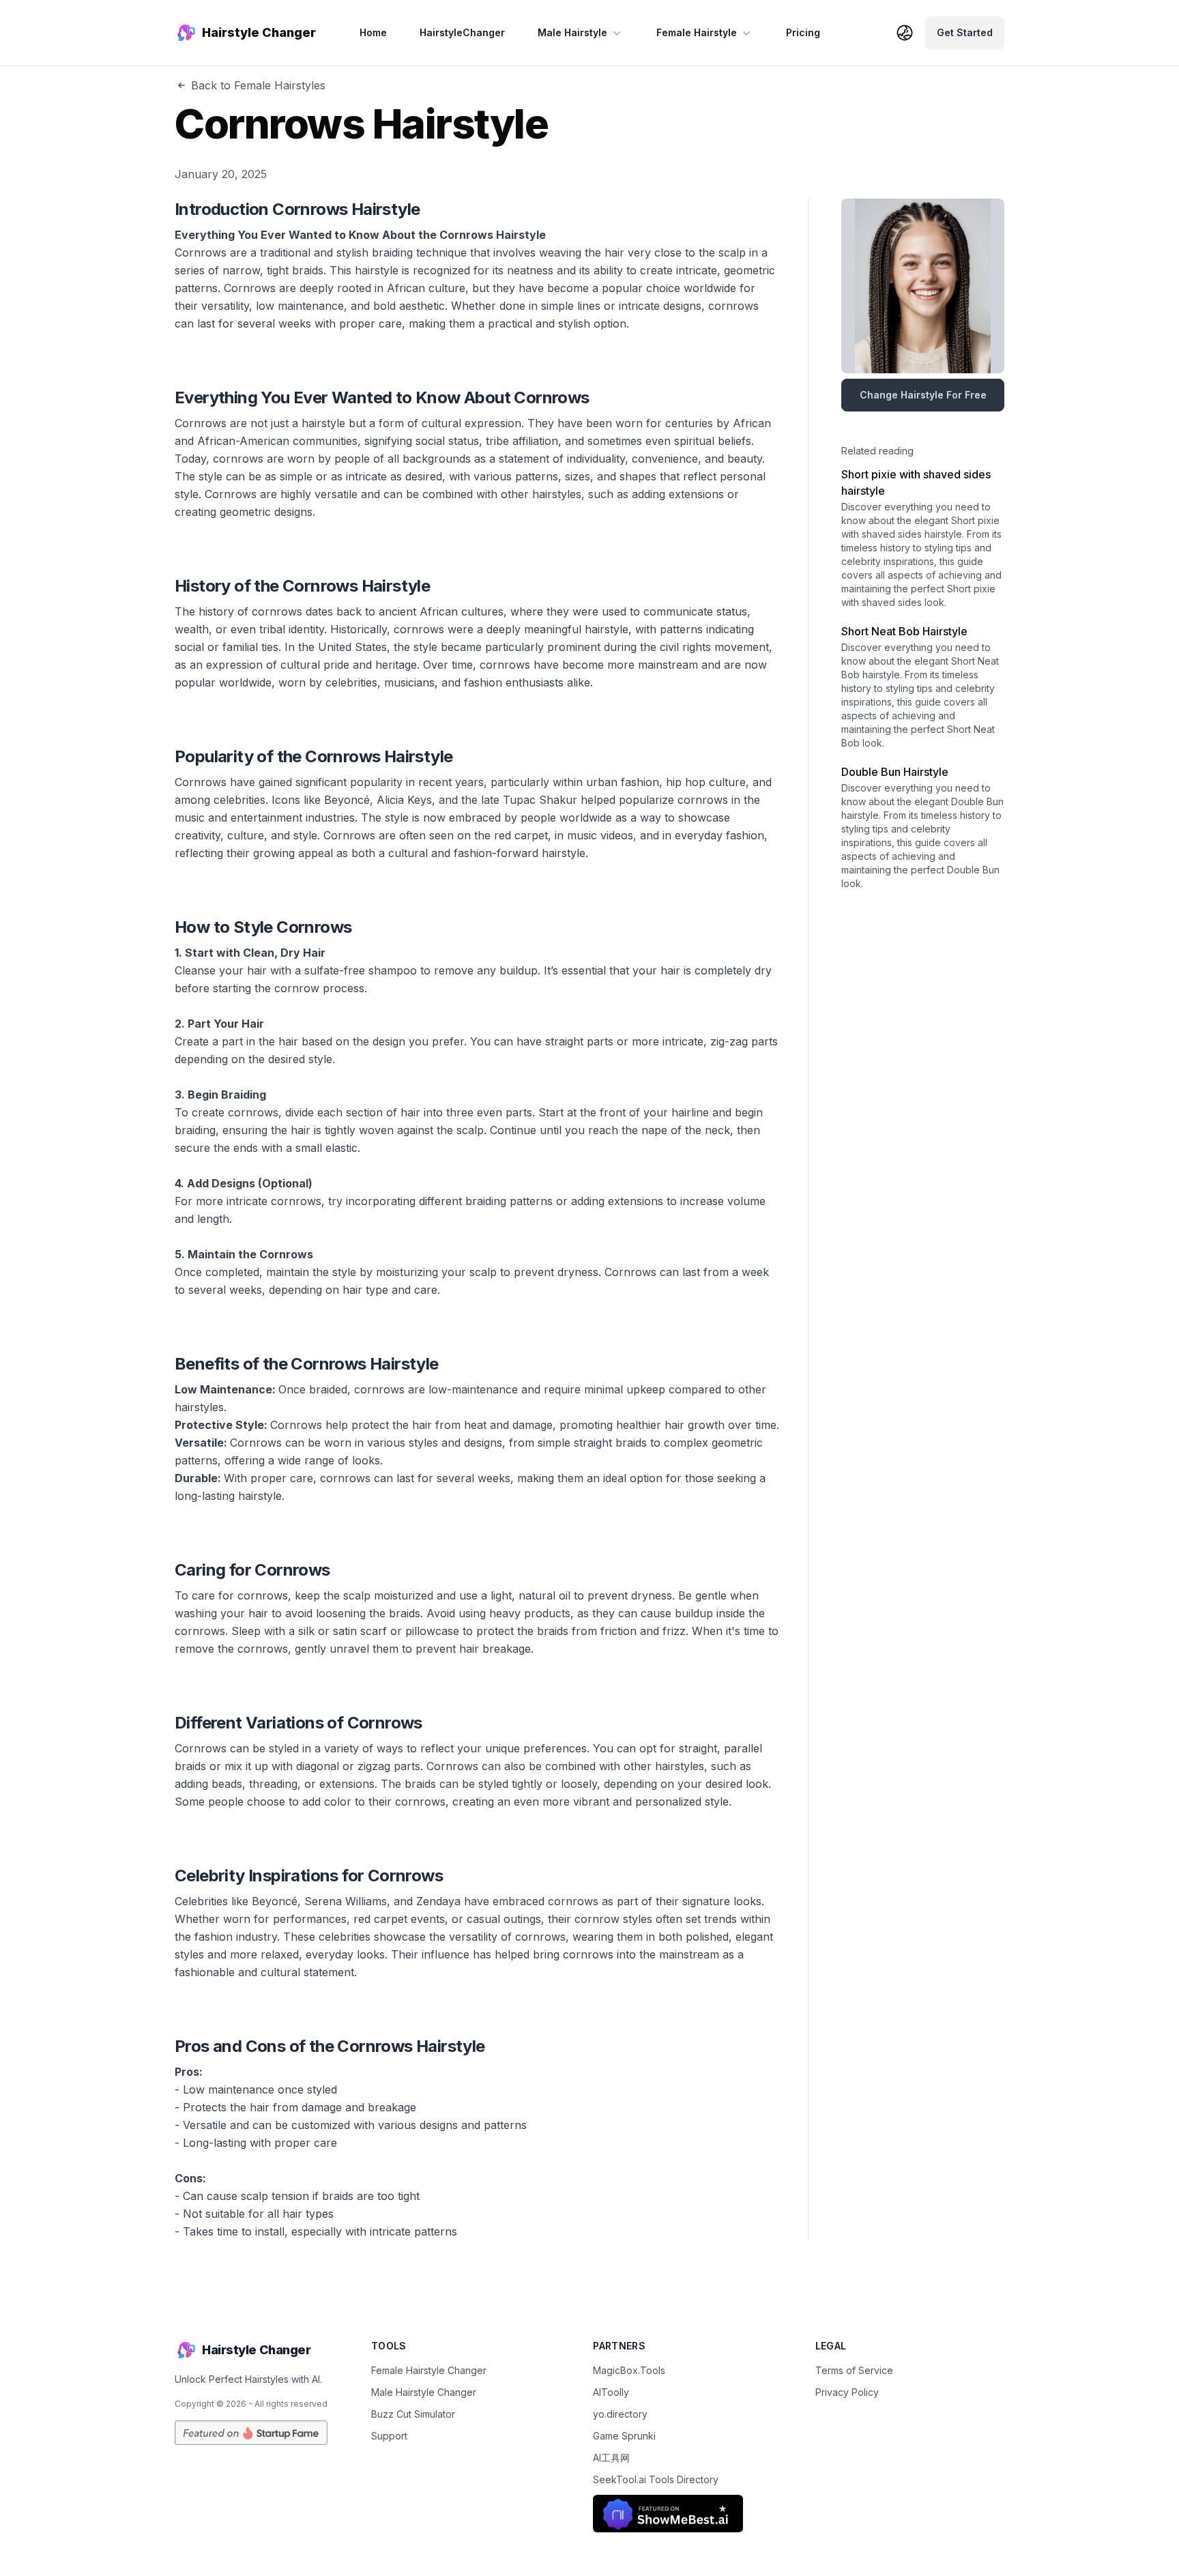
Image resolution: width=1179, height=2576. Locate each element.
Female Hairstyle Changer (429, 2370)
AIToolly (611, 2392)
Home (373, 32)
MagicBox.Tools (629, 2370)
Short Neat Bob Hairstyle (904, 631)
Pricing (803, 32)
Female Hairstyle (697, 32)
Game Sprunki (624, 2436)
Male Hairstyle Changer (424, 2392)
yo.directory (620, 2414)
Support (389, 2436)
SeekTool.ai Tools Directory (656, 2479)
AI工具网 (611, 2458)
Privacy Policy (847, 2392)
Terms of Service (854, 2370)
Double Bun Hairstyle (895, 772)
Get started (965, 32)
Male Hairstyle (572, 32)
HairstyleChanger (462, 32)
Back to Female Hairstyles (258, 85)
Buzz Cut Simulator (413, 2414)
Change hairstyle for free (923, 395)
